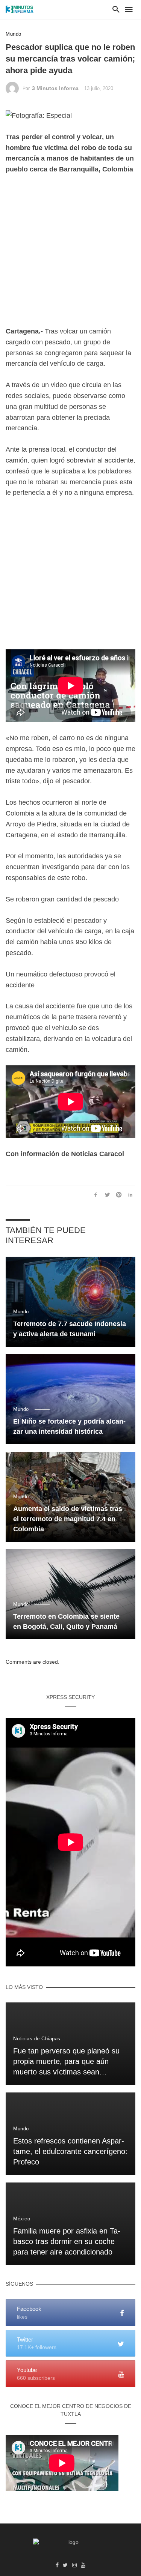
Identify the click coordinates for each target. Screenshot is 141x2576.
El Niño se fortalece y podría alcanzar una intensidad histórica (69, 1426)
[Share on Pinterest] (119, 1194)
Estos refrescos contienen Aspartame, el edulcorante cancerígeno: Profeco (70, 2151)
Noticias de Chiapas (37, 2039)
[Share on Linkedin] (130, 1194)
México (22, 2219)
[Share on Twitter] (107, 1194)
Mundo (14, 34)
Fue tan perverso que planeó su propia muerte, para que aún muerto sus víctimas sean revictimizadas (66, 2062)
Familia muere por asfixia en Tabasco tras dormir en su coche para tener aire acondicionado (67, 2241)
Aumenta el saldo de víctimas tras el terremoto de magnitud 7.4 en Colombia (68, 1519)
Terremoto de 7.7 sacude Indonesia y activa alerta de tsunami (70, 1329)
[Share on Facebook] (96, 1194)
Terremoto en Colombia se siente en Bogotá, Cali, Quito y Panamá (66, 1621)
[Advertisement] (70, 256)
